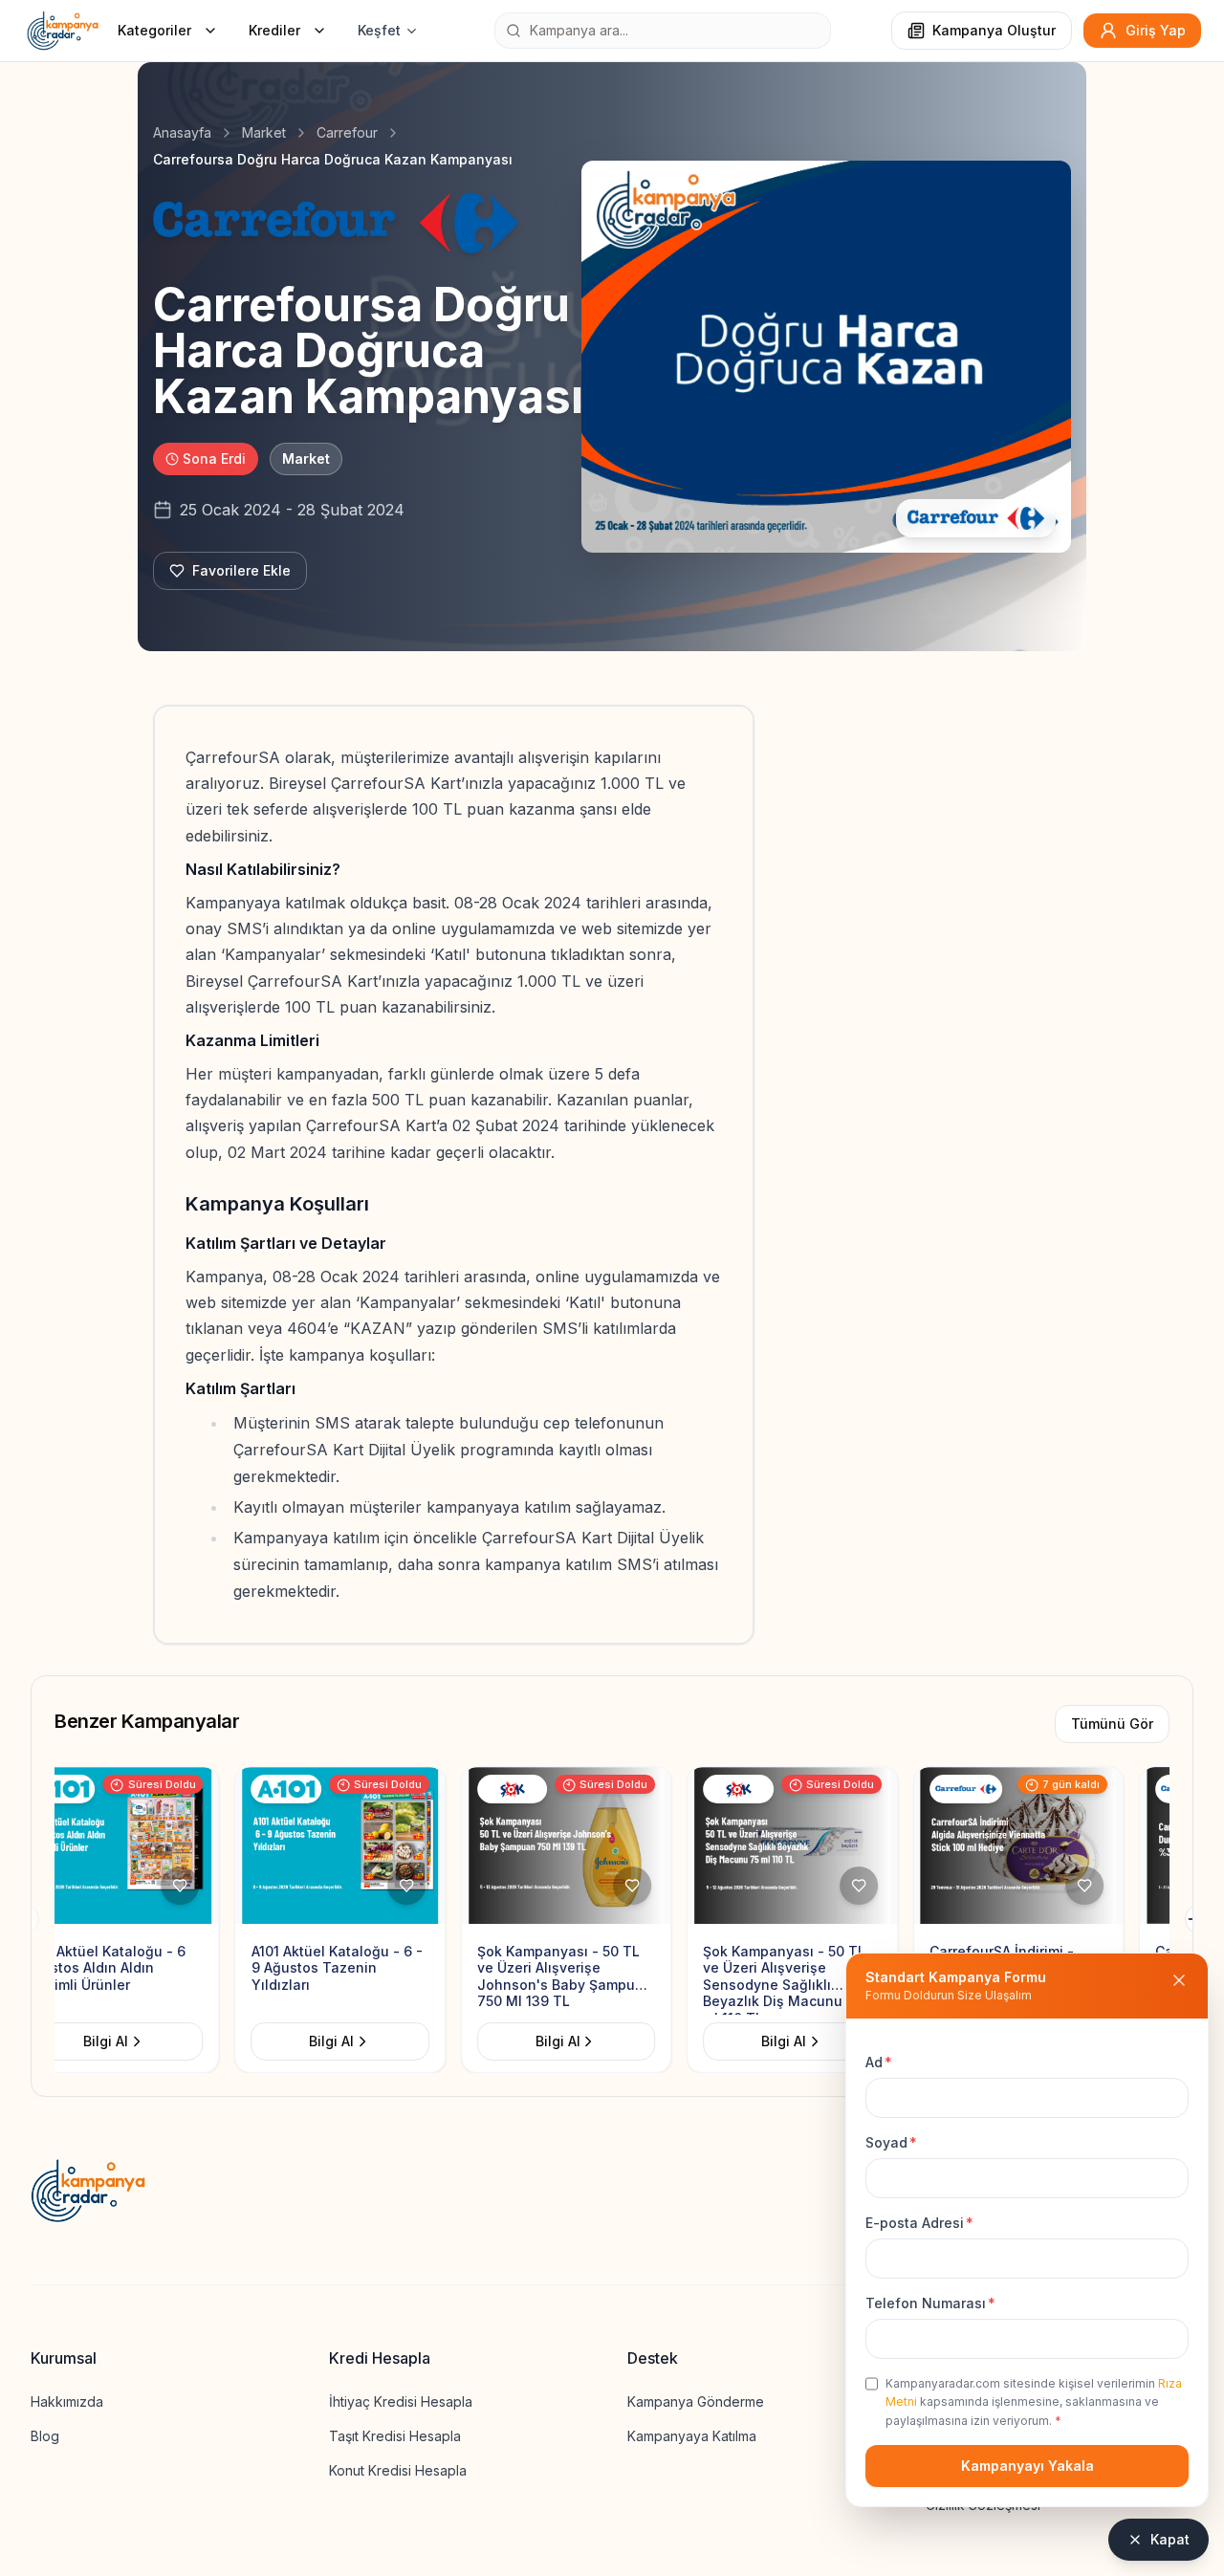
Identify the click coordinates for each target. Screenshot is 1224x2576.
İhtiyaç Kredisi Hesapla (401, 2401)
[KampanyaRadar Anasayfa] (63, 31)
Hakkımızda (67, 2401)
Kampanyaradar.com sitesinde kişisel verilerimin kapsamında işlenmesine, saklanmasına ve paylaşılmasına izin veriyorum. (1034, 2402)
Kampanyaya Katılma (692, 2436)
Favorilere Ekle (241, 570)
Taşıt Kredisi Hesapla (395, 2436)
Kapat (1170, 2539)
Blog (45, 2436)
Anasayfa (182, 132)
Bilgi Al (152, 2041)
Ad (879, 2062)
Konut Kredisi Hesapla (398, 2470)
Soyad (891, 2142)
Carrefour (347, 132)
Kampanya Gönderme (696, 2401)
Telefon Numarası (930, 2303)
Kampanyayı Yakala (1027, 2466)
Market (264, 132)
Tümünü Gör (1112, 1724)
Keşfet (379, 30)
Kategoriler (154, 30)
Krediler (274, 30)
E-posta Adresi (919, 2223)
